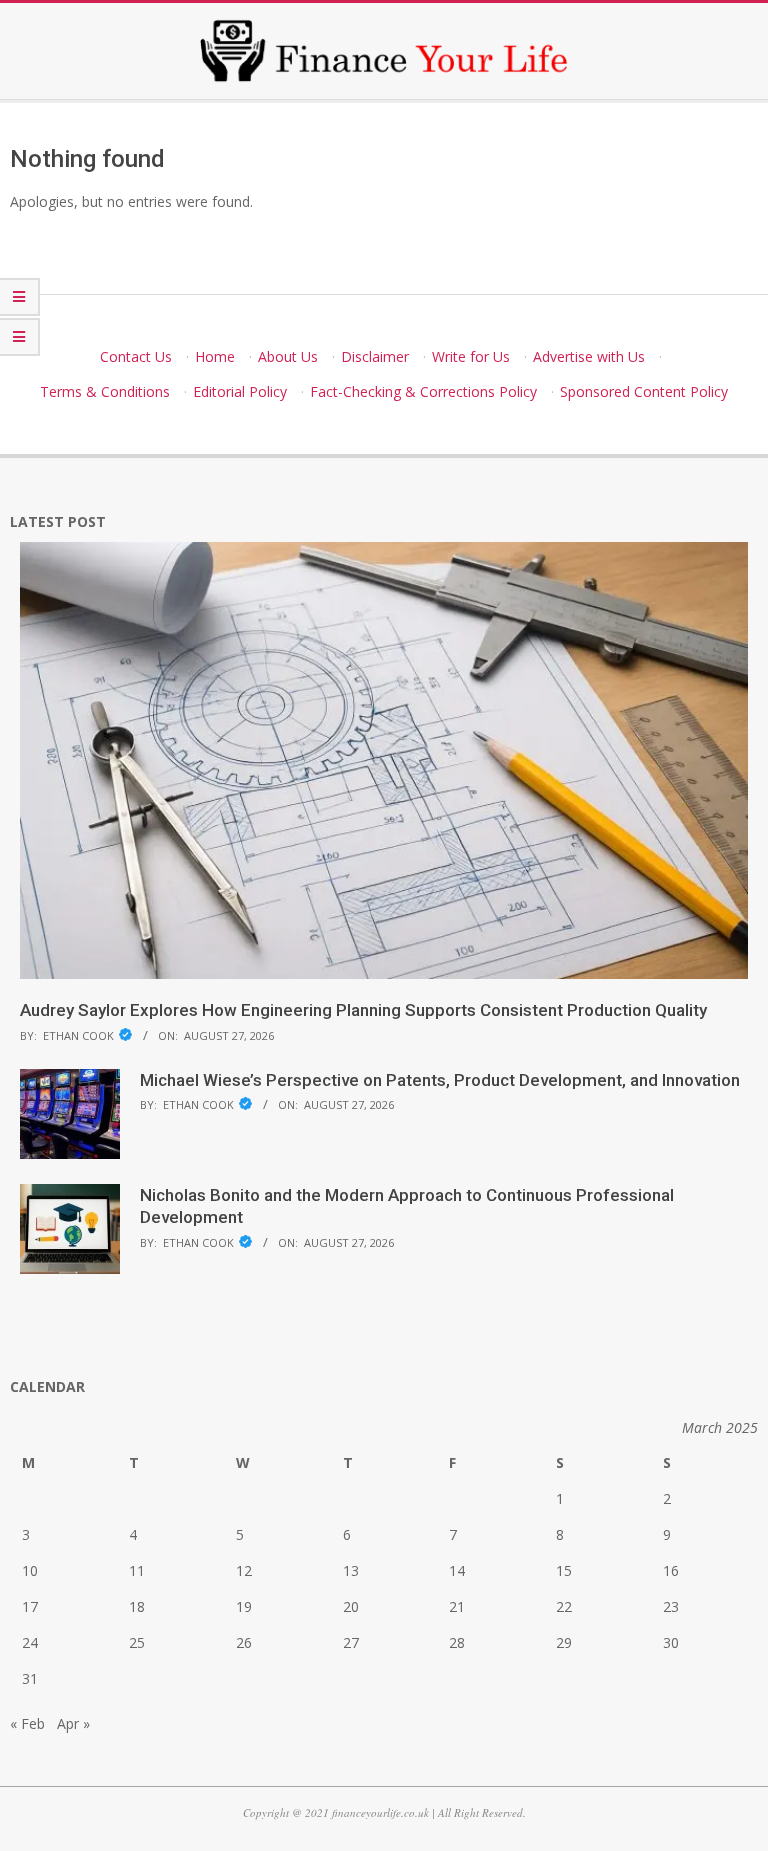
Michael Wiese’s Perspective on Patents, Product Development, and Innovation (440, 1080)
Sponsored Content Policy (644, 391)
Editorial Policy (240, 391)
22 (564, 1606)
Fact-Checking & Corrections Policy (423, 391)
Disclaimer (375, 356)
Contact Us (136, 356)
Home (215, 356)
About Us (288, 356)
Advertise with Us (589, 356)
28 (457, 1642)
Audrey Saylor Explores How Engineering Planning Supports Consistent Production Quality (363, 1010)
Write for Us (471, 356)
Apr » (73, 1723)
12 (244, 1570)
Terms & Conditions (105, 391)
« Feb (27, 1723)
